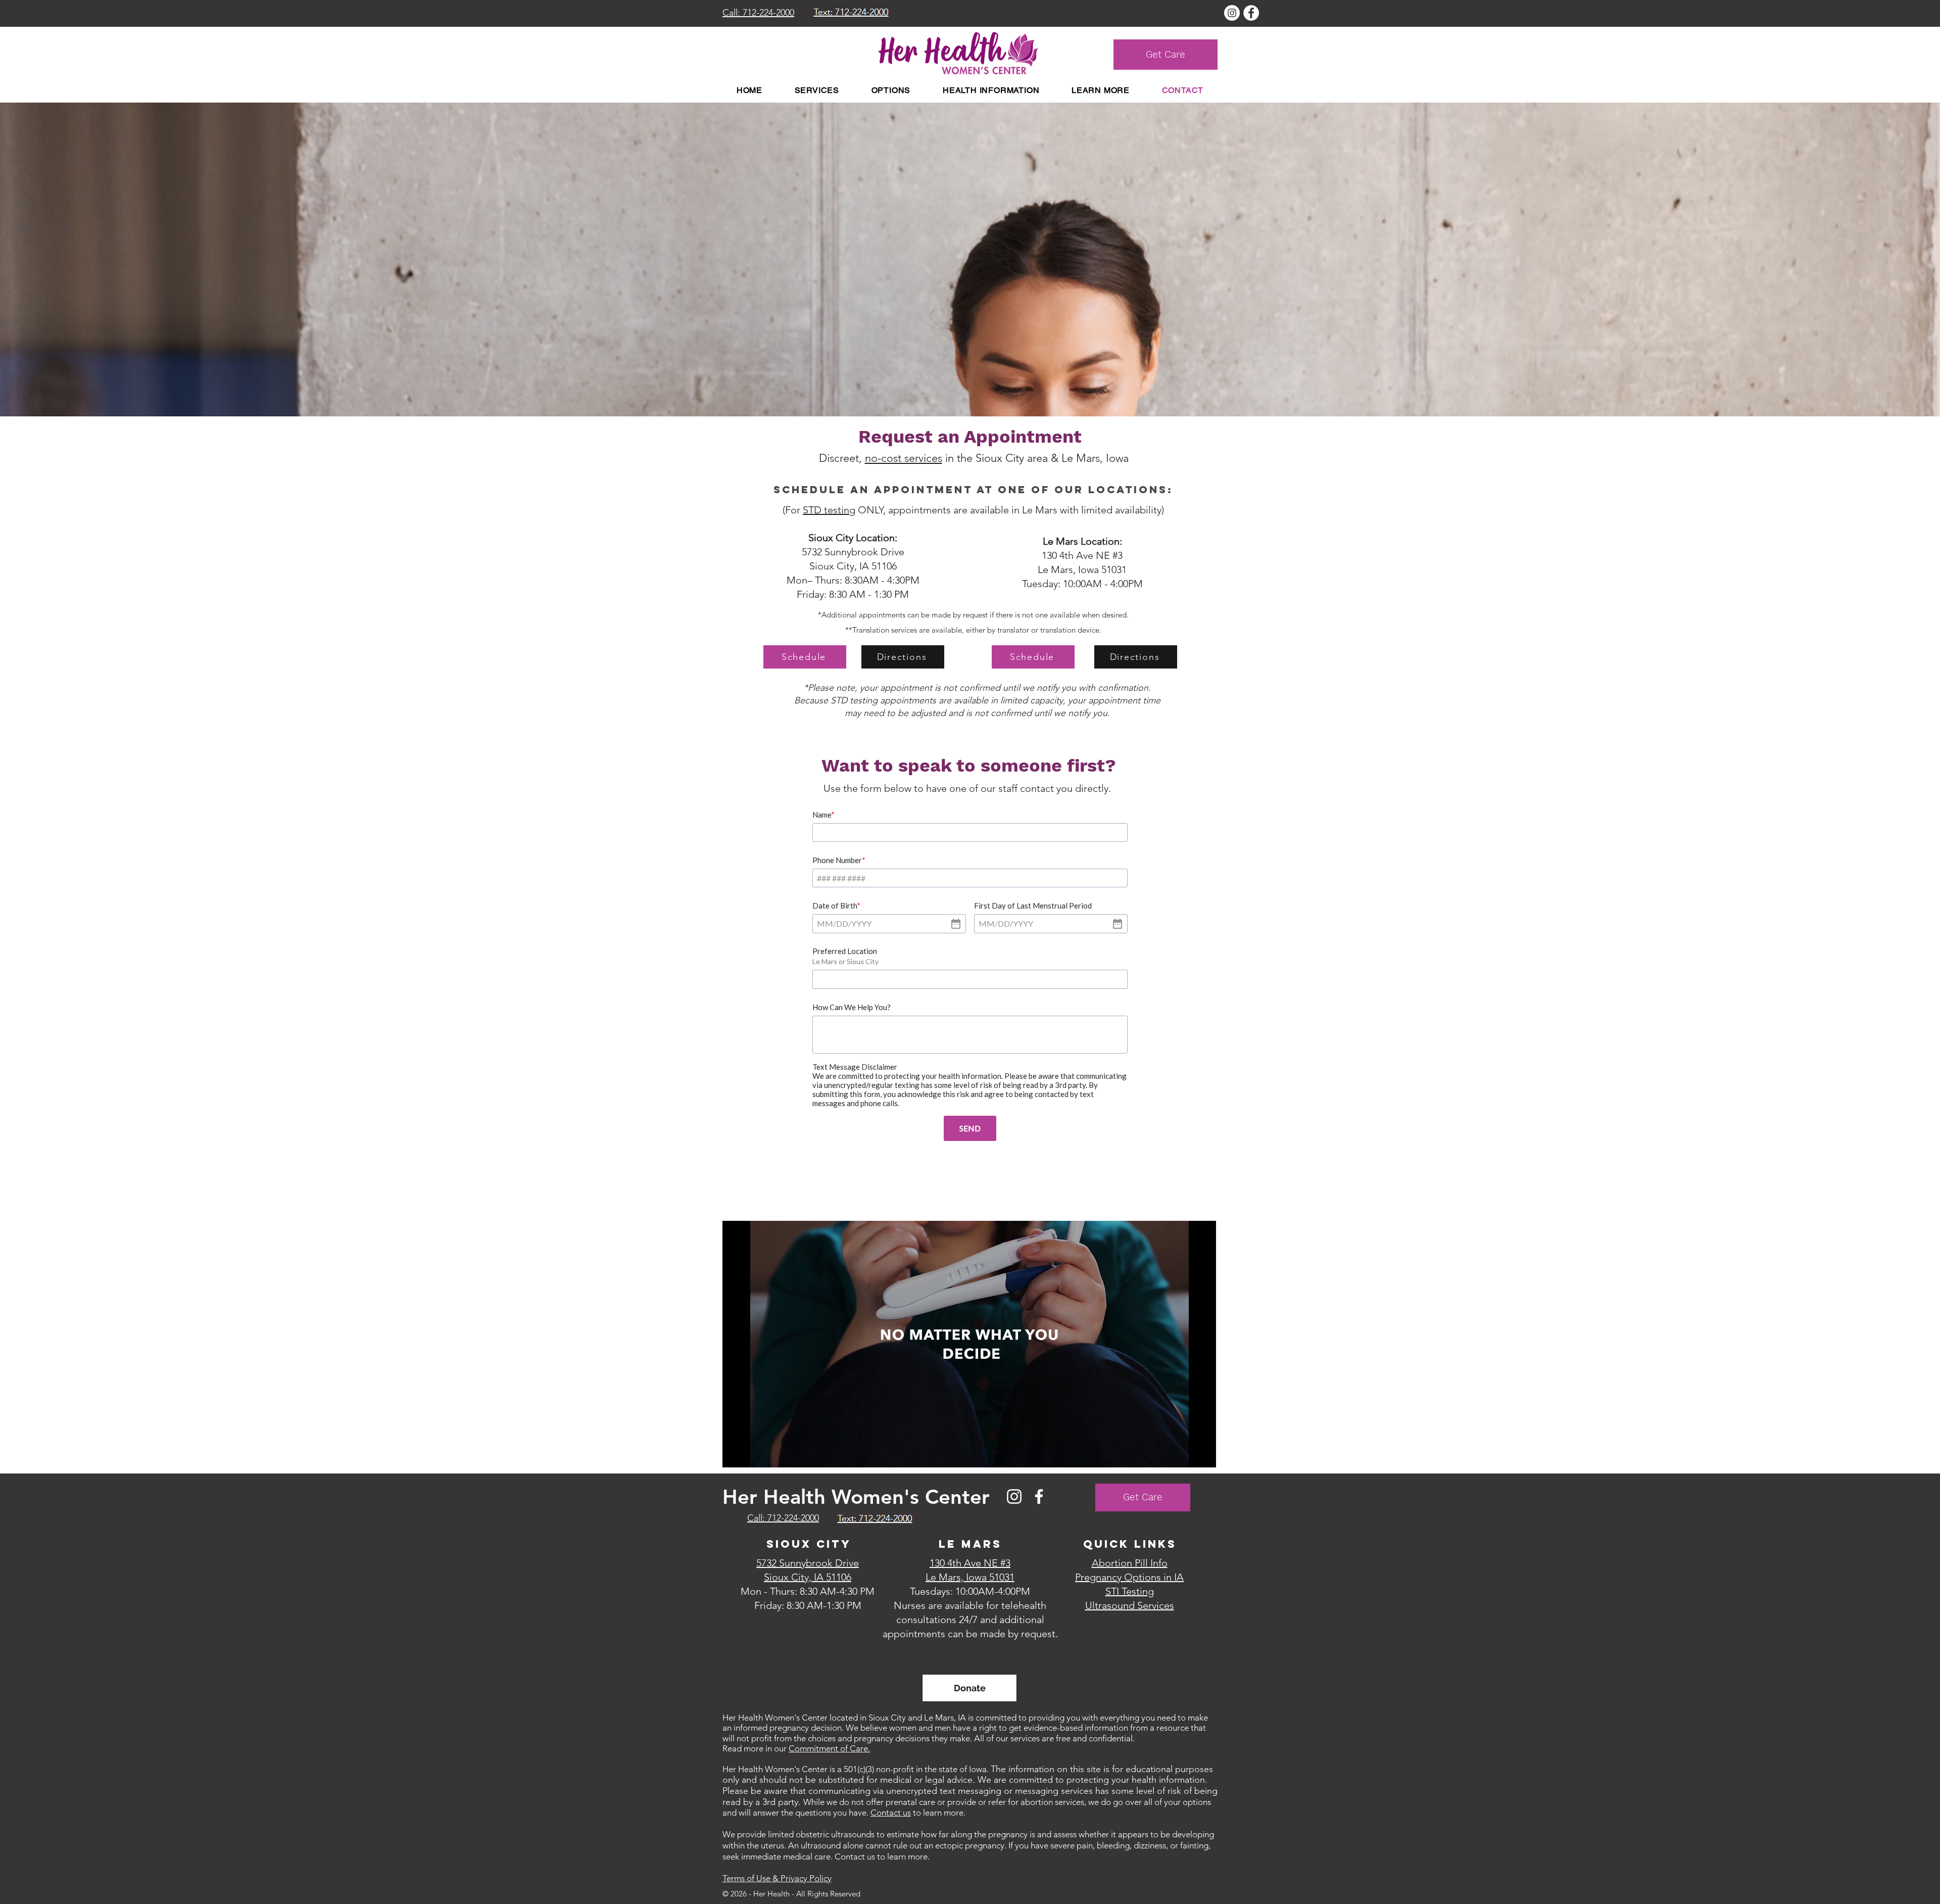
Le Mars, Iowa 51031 (1082, 569)
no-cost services (904, 458)
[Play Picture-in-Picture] (1185, 1454)
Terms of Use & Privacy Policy (777, 1878)
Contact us (891, 1813)
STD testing (829, 510)
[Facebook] (1039, 1496)
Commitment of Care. (829, 1748)
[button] (817, 90)
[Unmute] (753, 1454)
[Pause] (736, 1454)
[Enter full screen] (1202, 1454)
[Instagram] (1014, 1496)
